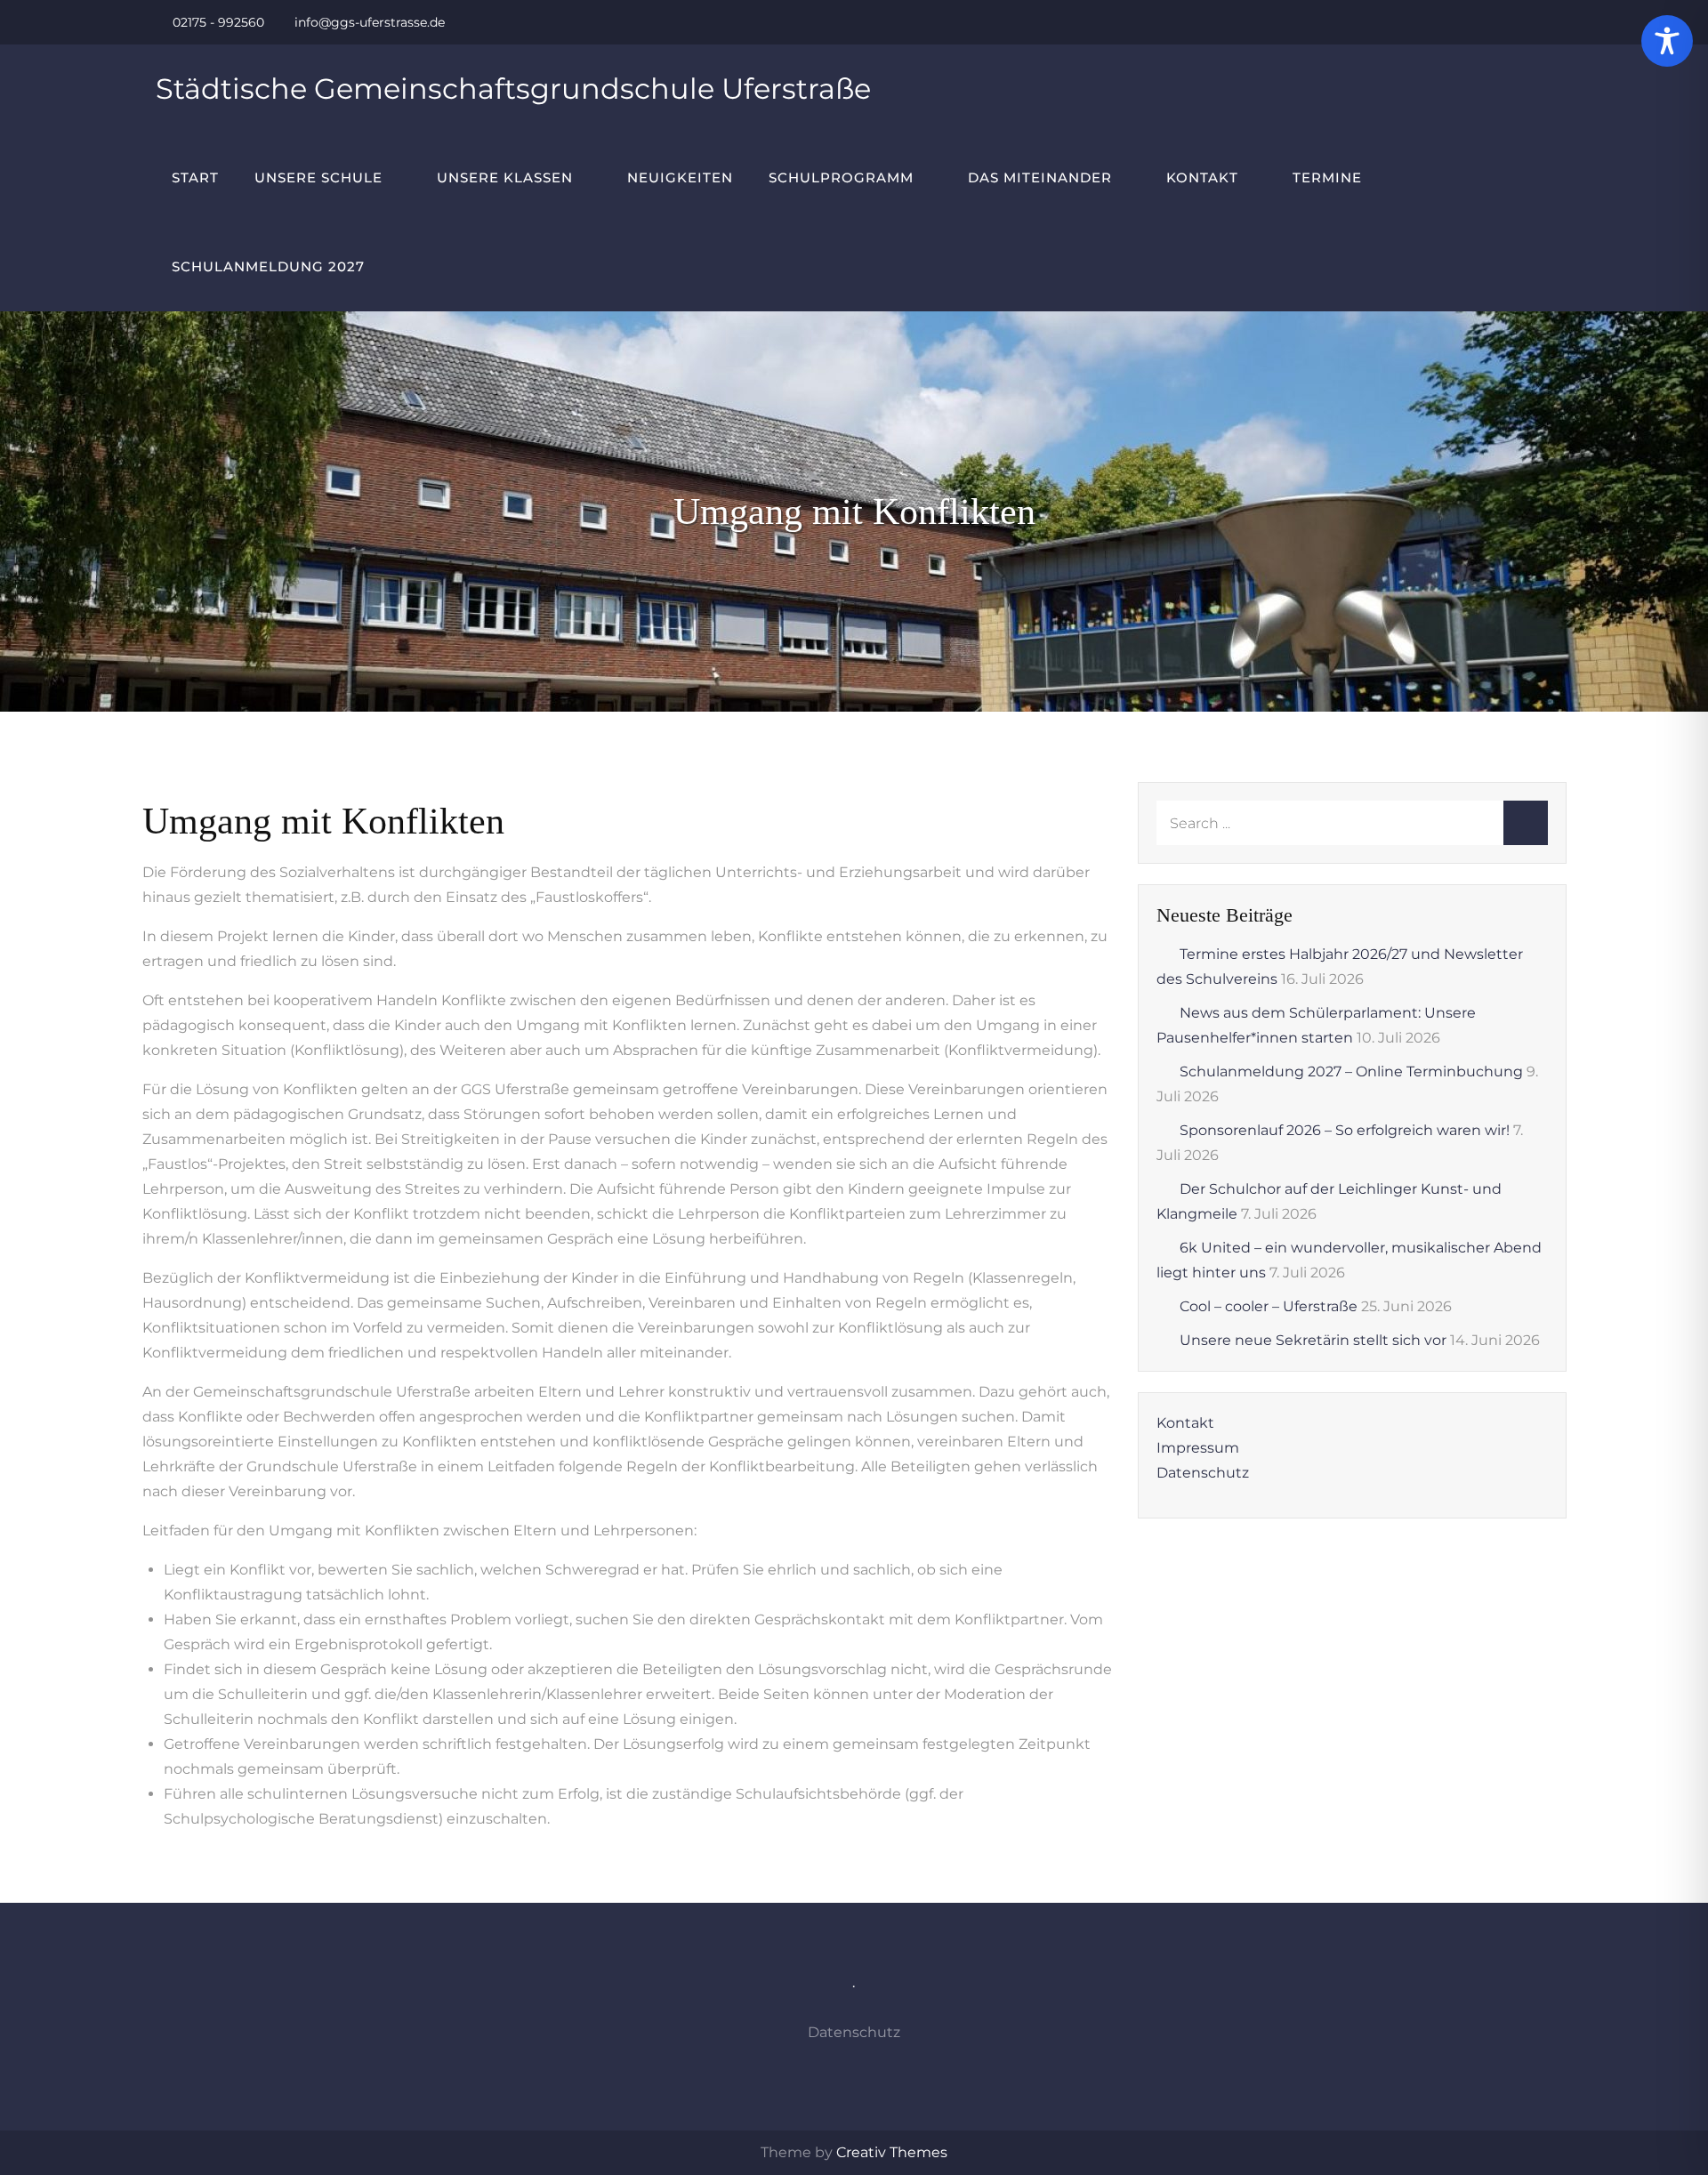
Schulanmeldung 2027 (268, 266)
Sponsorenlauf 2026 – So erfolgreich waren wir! (1345, 1130)
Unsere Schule (318, 177)
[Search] (1526, 823)
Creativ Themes (892, 2152)
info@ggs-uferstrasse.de (370, 22)
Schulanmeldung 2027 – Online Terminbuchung (1351, 1071)
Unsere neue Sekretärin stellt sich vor (1313, 1340)
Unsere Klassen (505, 177)
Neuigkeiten (680, 177)
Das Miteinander (1040, 177)
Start (195, 177)
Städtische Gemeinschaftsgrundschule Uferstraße (513, 89)
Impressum (1198, 1448)
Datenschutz (1203, 1473)
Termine (1327, 177)
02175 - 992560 (218, 22)
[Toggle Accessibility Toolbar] (1667, 41)
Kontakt (1202, 177)
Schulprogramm (841, 177)
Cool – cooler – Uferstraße (1269, 1306)
